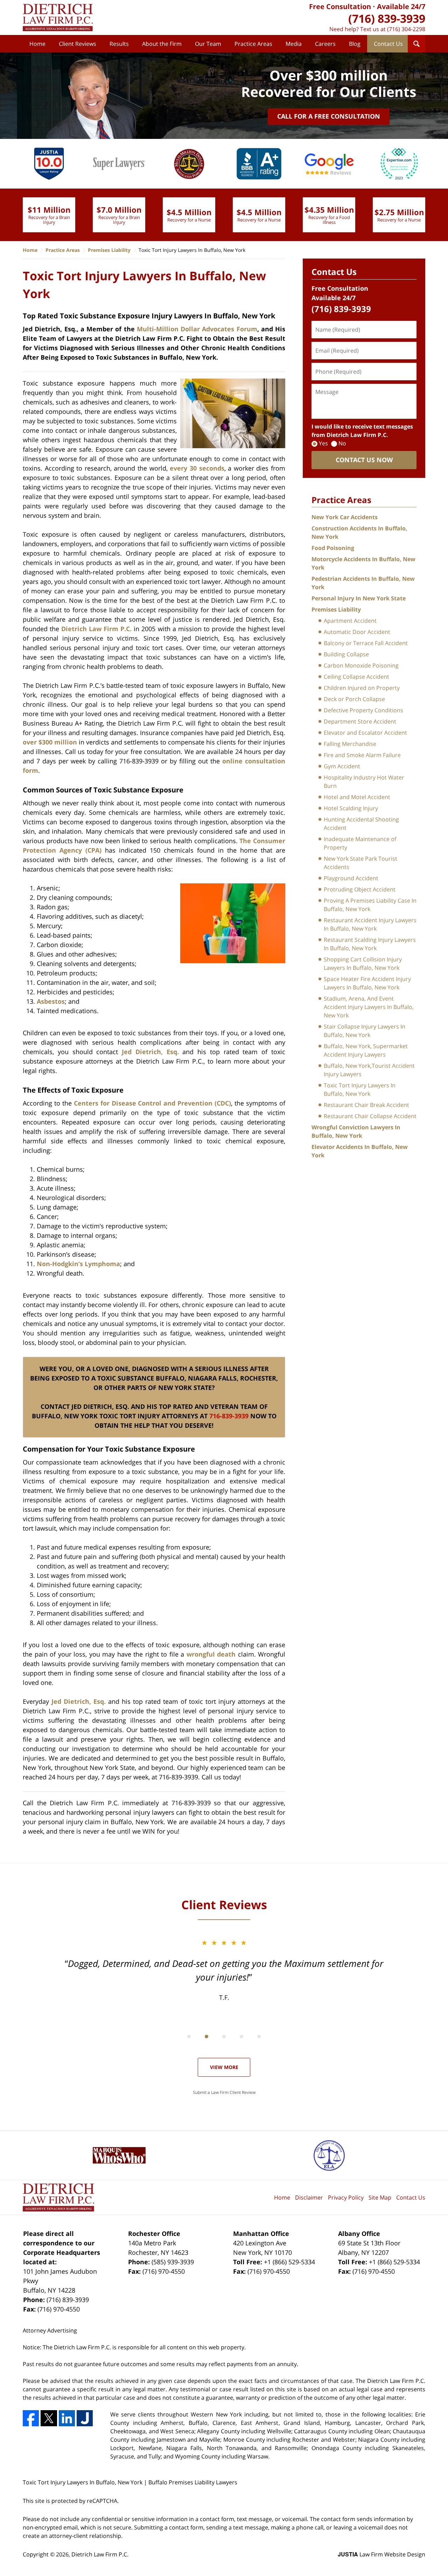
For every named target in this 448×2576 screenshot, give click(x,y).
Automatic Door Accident (357, 632)
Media (294, 44)
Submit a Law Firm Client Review (224, 2092)
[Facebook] (31, 2418)
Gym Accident (342, 766)
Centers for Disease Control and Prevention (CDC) (153, 1103)
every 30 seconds (197, 468)
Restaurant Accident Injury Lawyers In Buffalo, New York (370, 924)
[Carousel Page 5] (259, 2037)
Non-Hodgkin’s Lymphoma (78, 1264)
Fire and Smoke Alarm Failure (362, 755)
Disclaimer (309, 2197)
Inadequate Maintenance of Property (360, 843)
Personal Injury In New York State (359, 598)
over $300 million (50, 742)
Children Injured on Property (362, 688)
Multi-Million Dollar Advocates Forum (197, 329)
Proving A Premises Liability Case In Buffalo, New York (370, 905)
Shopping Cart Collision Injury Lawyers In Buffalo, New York (363, 964)
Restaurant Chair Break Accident (366, 1105)
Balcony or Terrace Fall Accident (366, 643)
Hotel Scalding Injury (351, 808)
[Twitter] (49, 2418)
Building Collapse (346, 654)
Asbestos (51, 1001)
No (342, 443)
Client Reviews (78, 44)
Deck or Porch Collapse (354, 699)
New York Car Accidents (345, 517)
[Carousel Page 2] (206, 2037)
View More (224, 2067)
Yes (323, 443)
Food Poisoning (333, 548)
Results (119, 44)
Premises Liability (336, 609)
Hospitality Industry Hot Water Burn (364, 782)
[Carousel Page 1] (189, 2037)
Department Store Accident (360, 721)
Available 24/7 (401, 6)
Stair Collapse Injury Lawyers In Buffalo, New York (365, 1031)
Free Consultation (340, 6)
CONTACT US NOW (364, 460)
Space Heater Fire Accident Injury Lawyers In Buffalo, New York (367, 983)
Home (37, 44)
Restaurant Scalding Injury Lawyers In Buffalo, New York (370, 944)
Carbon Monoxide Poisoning (361, 665)
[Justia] (85, 2418)
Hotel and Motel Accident (357, 797)
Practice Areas (253, 44)
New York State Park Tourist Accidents (360, 863)
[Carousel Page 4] (241, 2037)
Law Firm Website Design (381, 2554)
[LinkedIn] (67, 2418)
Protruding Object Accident (360, 889)
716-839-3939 (229, 1416)
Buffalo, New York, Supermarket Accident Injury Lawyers (366, 1050)
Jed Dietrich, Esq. (150, 1052)
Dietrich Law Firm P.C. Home (58, 17)
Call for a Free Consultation (329, 116)
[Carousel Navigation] (224, 2036)
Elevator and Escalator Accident (365, 733)
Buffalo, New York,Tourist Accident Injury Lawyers (369, 1070)
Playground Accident (351, 878)
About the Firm (162, 44)
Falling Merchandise (350, 744)
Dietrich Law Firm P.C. (96, 629)
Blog (355, 44)
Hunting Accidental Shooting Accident (361, 824)
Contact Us (388, 44)
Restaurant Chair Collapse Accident (370, 1116)
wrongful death (211, 1654)
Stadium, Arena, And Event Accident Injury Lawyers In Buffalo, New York (369, 1007)
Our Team (208, 44)
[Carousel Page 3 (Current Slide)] (224, 2037)
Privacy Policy (346, 2197)
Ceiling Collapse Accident (356, 677)
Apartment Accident (350, 621)
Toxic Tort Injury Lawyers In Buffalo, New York (360, 1089)
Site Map (380, 2197)
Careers (325, 44)
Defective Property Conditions (363, 710)
